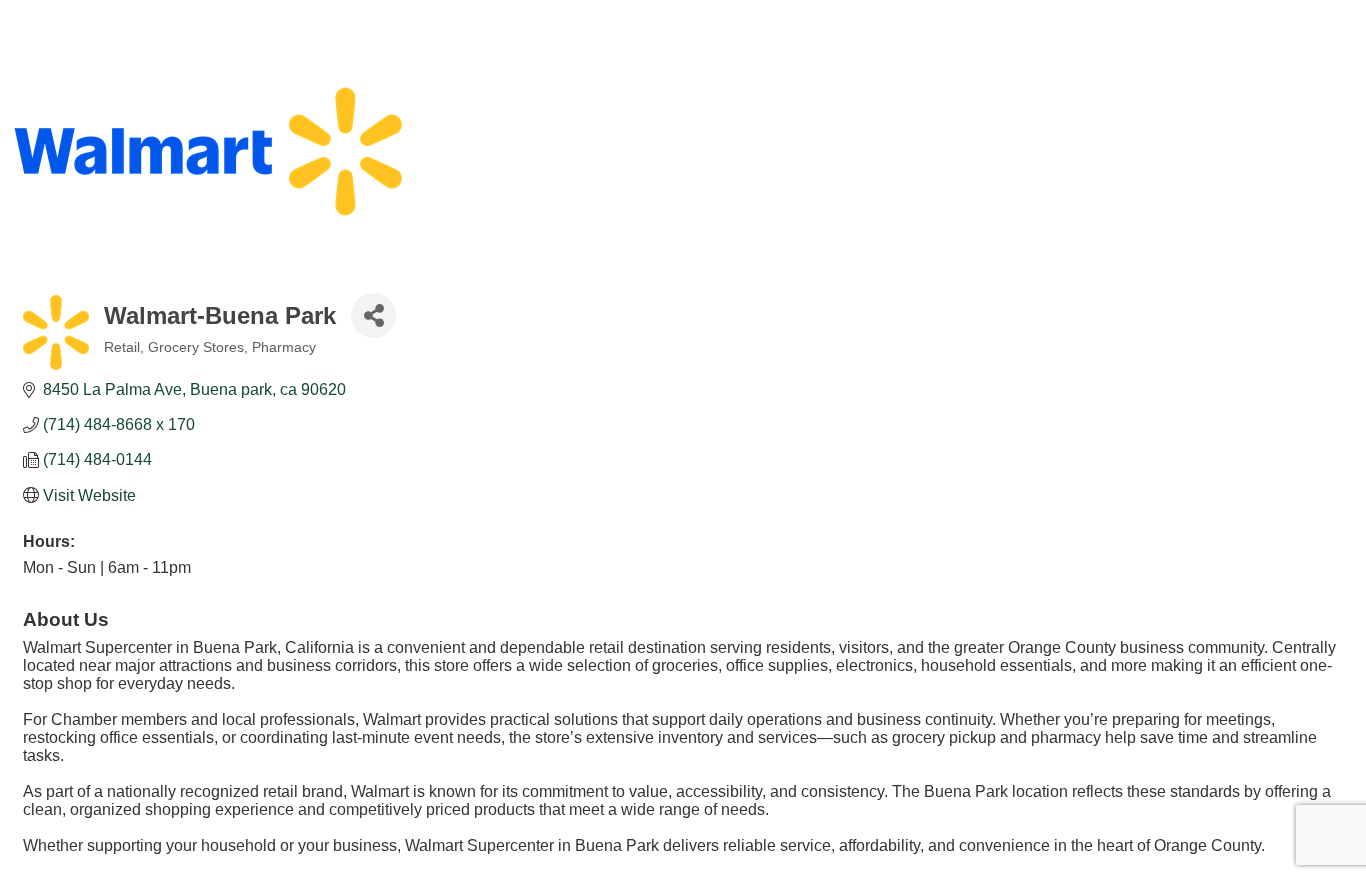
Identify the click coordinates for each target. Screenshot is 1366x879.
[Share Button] (373, 315)
